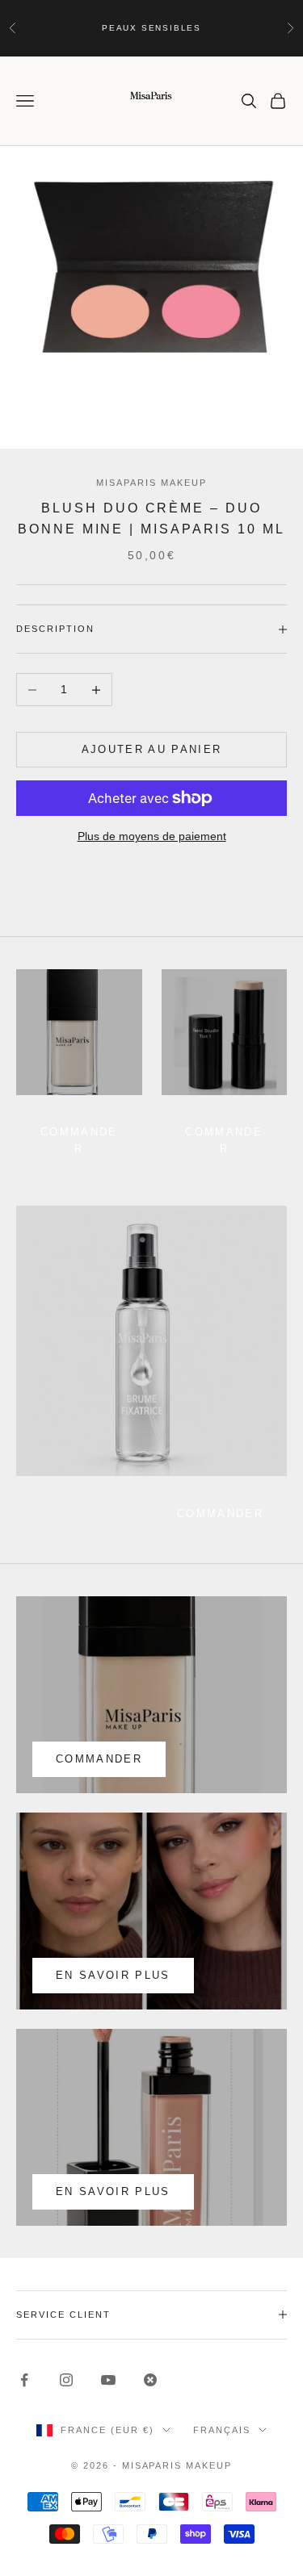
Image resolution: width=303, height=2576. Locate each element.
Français (222, 2430)
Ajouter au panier (152, 749)
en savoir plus (113, 1975)
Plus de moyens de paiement (152, 836)
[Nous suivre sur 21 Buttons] (150, 2380)
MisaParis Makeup (151, 483)
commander (79, 1140)
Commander (224, 1140)
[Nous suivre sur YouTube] (108, 2380)
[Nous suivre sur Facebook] (24, 2380)
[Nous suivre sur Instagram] (66, 2380)
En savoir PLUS (113, 2191)
